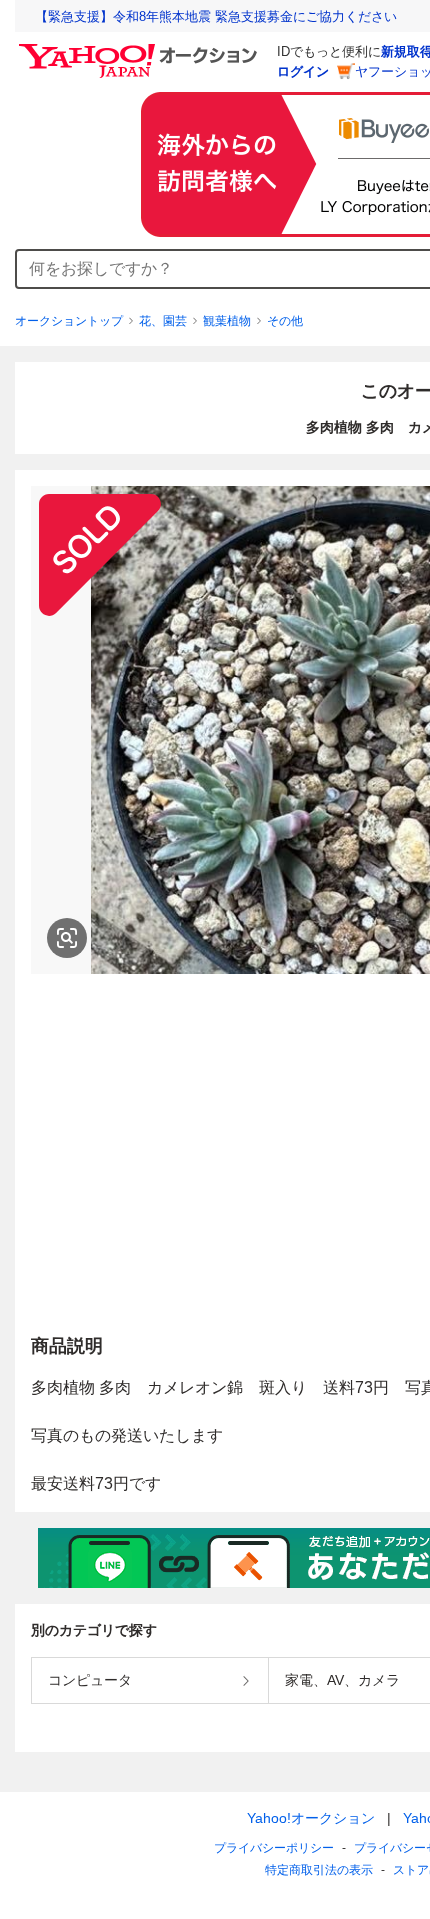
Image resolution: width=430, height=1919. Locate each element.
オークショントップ (69, 321)
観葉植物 (227, 321)
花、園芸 (163, 321)
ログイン (303, 71)
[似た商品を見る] (67, 938)
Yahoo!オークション (311, 1818)
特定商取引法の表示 (319, 1870)
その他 (285, 321)
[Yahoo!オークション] (141, 49)
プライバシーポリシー (274, 1848)
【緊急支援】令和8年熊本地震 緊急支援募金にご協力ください (216, 16)
